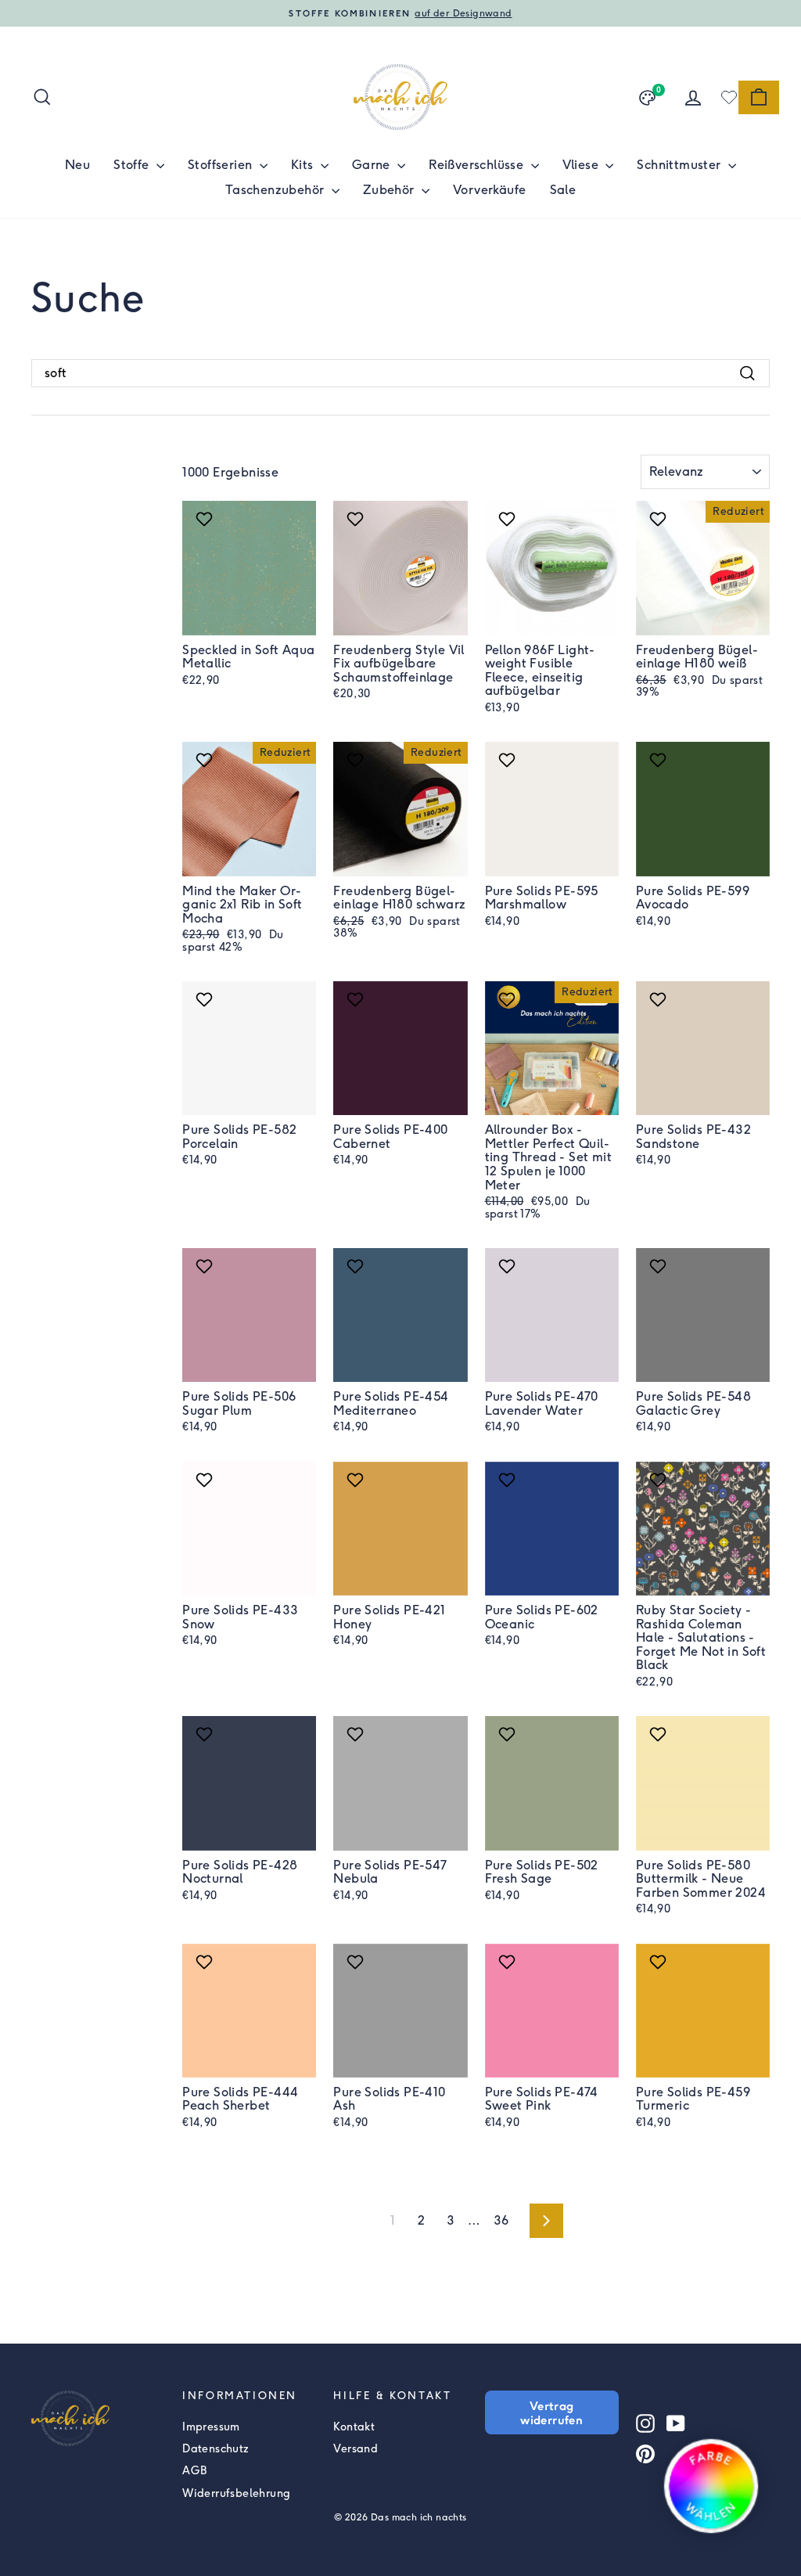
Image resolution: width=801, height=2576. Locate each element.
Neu (77, 165)
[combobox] (400, 373)
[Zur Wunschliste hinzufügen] (206, 519)
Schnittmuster (681, 165)
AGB (194, 2471)
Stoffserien (222, 165)
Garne (373, 165)
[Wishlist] (729, 97)
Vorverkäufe (489, 190)
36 (501, 2220)
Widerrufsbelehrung (236, 2493)
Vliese (582, 165)
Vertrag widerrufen (551, 2412)
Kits (304, 165)
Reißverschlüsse (478, 165)
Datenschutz (216, 2449)
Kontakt (354, 2427)
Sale (563, 190)
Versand (356, 2449)
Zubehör (390, 190)
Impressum (211, 2427)
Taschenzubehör (277, 190)
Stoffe (133, 165)
